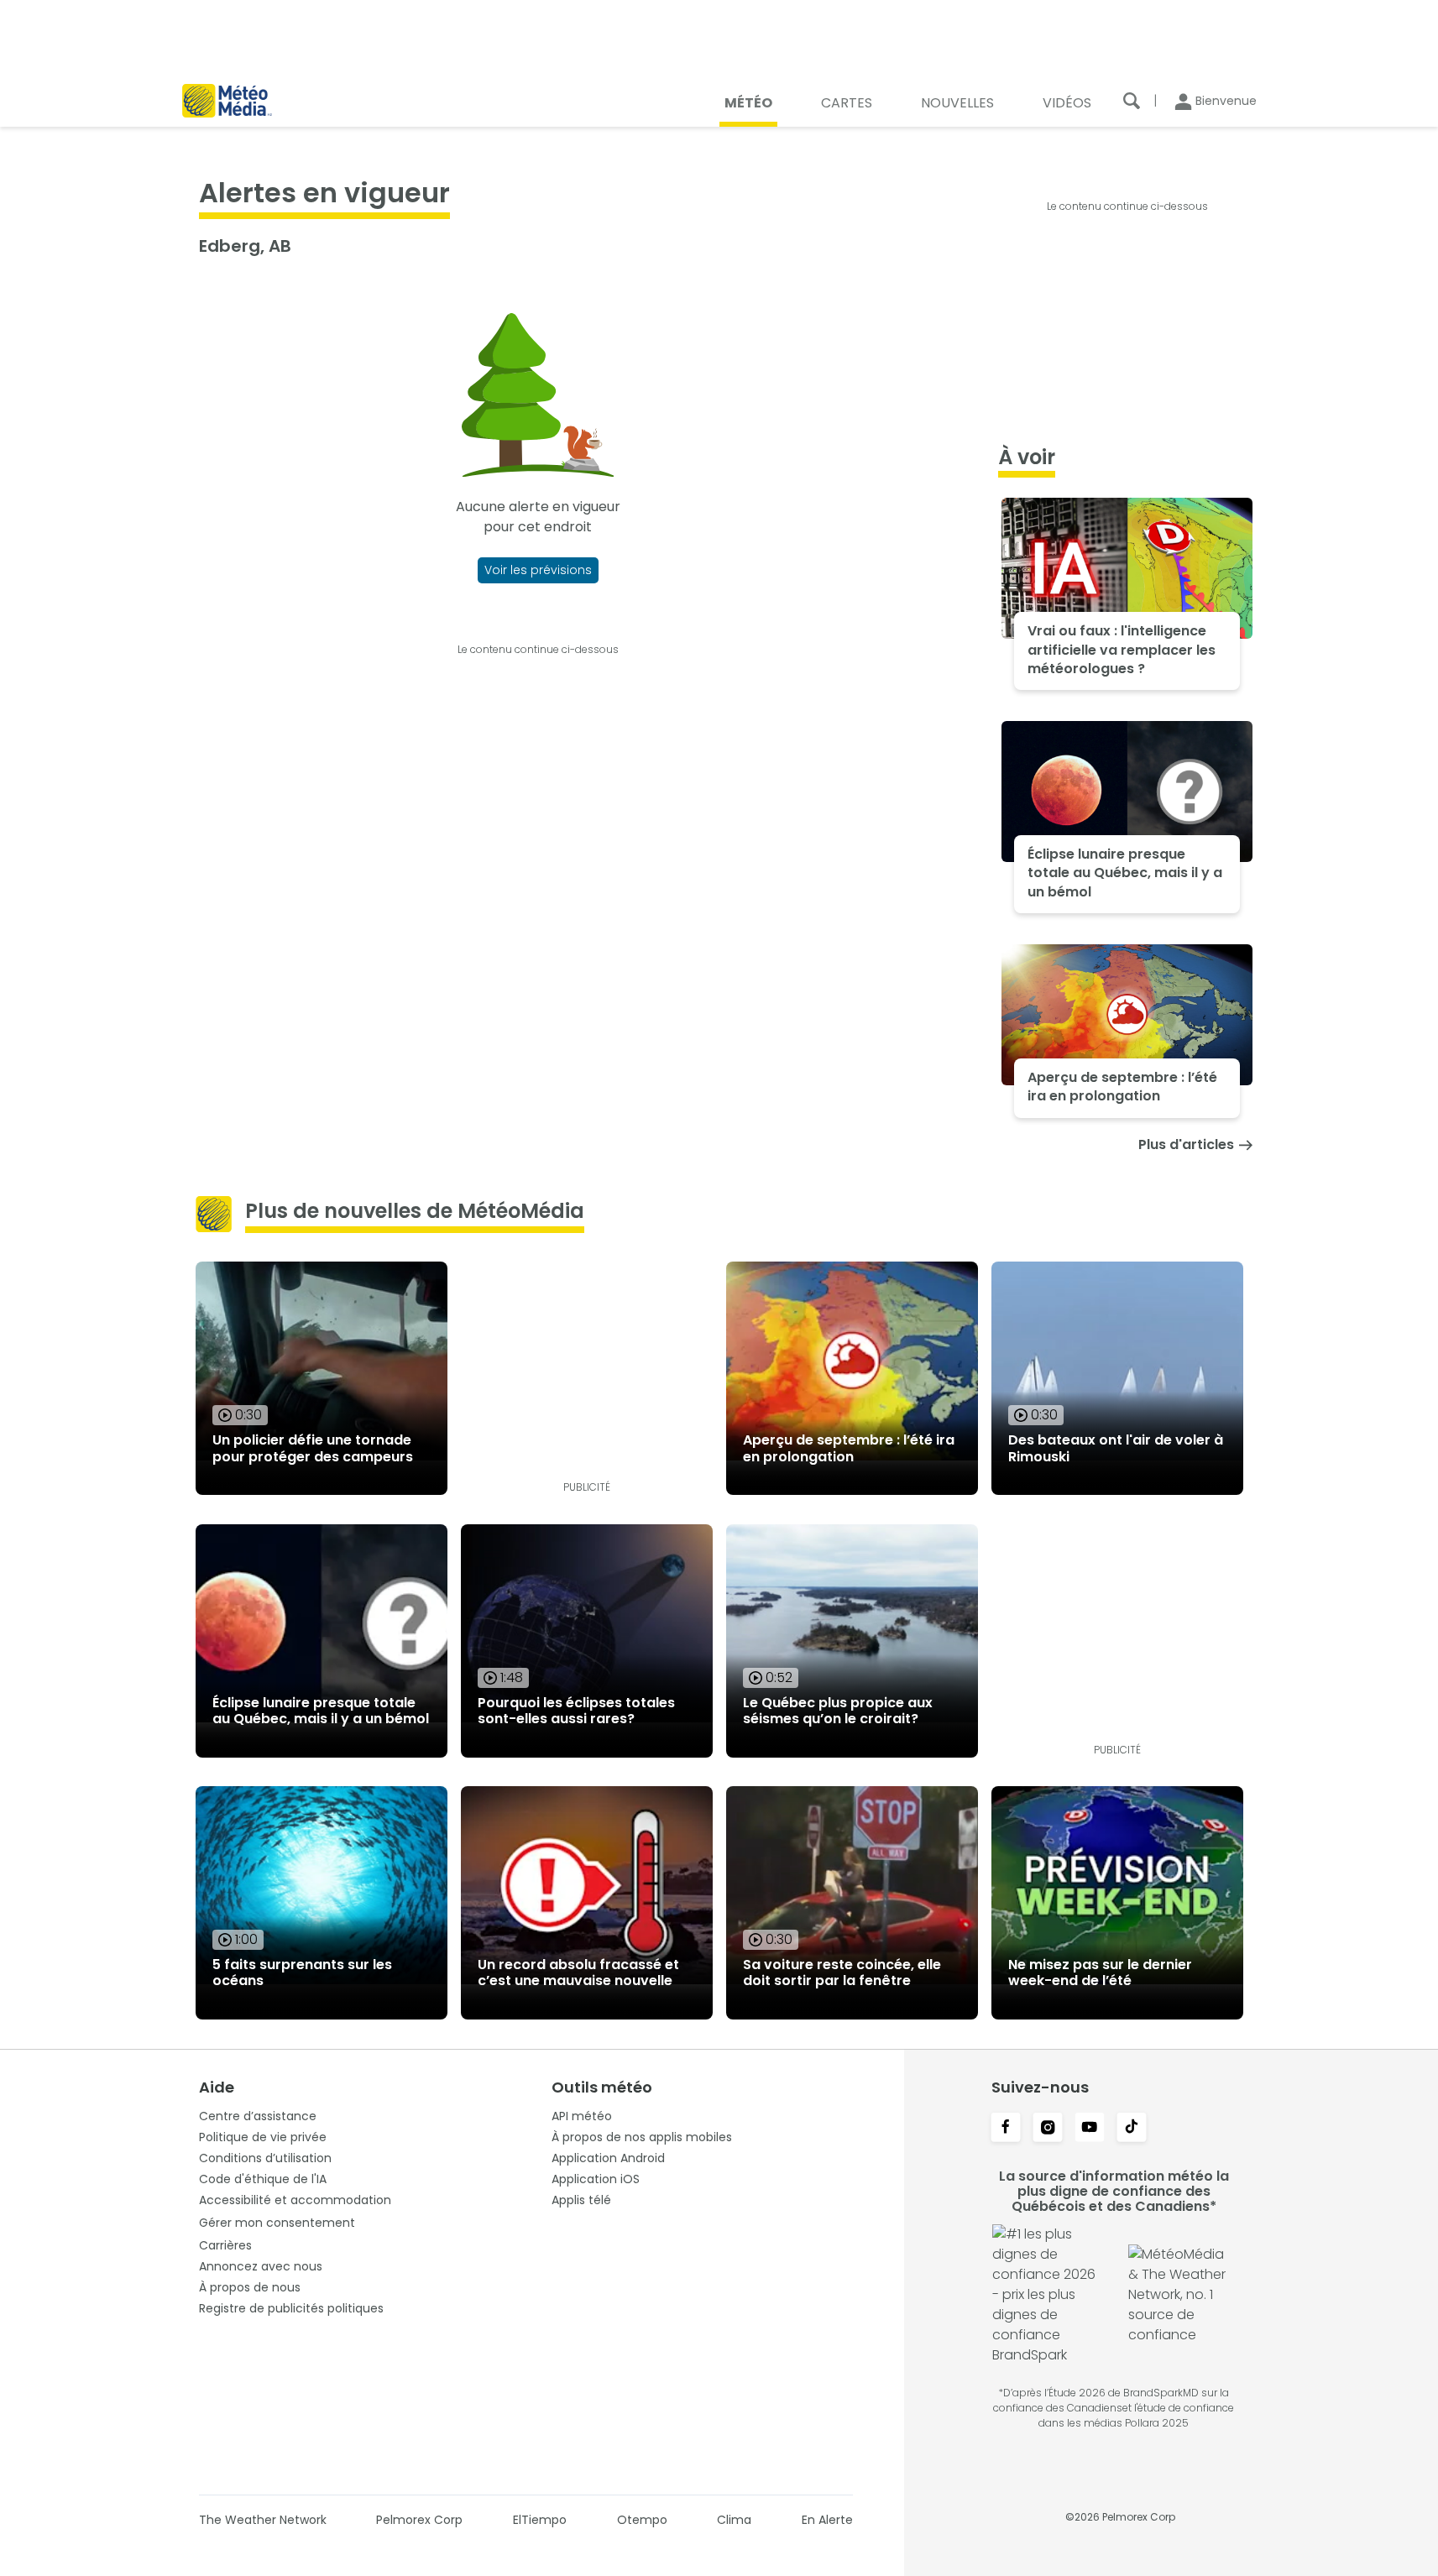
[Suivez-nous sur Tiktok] (1132, 2129)
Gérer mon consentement (277, 2223)
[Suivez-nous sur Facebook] (1006, 2129)
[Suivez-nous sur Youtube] (1090, 2129)
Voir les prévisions (538, 570)
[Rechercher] (1132, 101)
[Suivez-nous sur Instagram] (1048, 2129)
